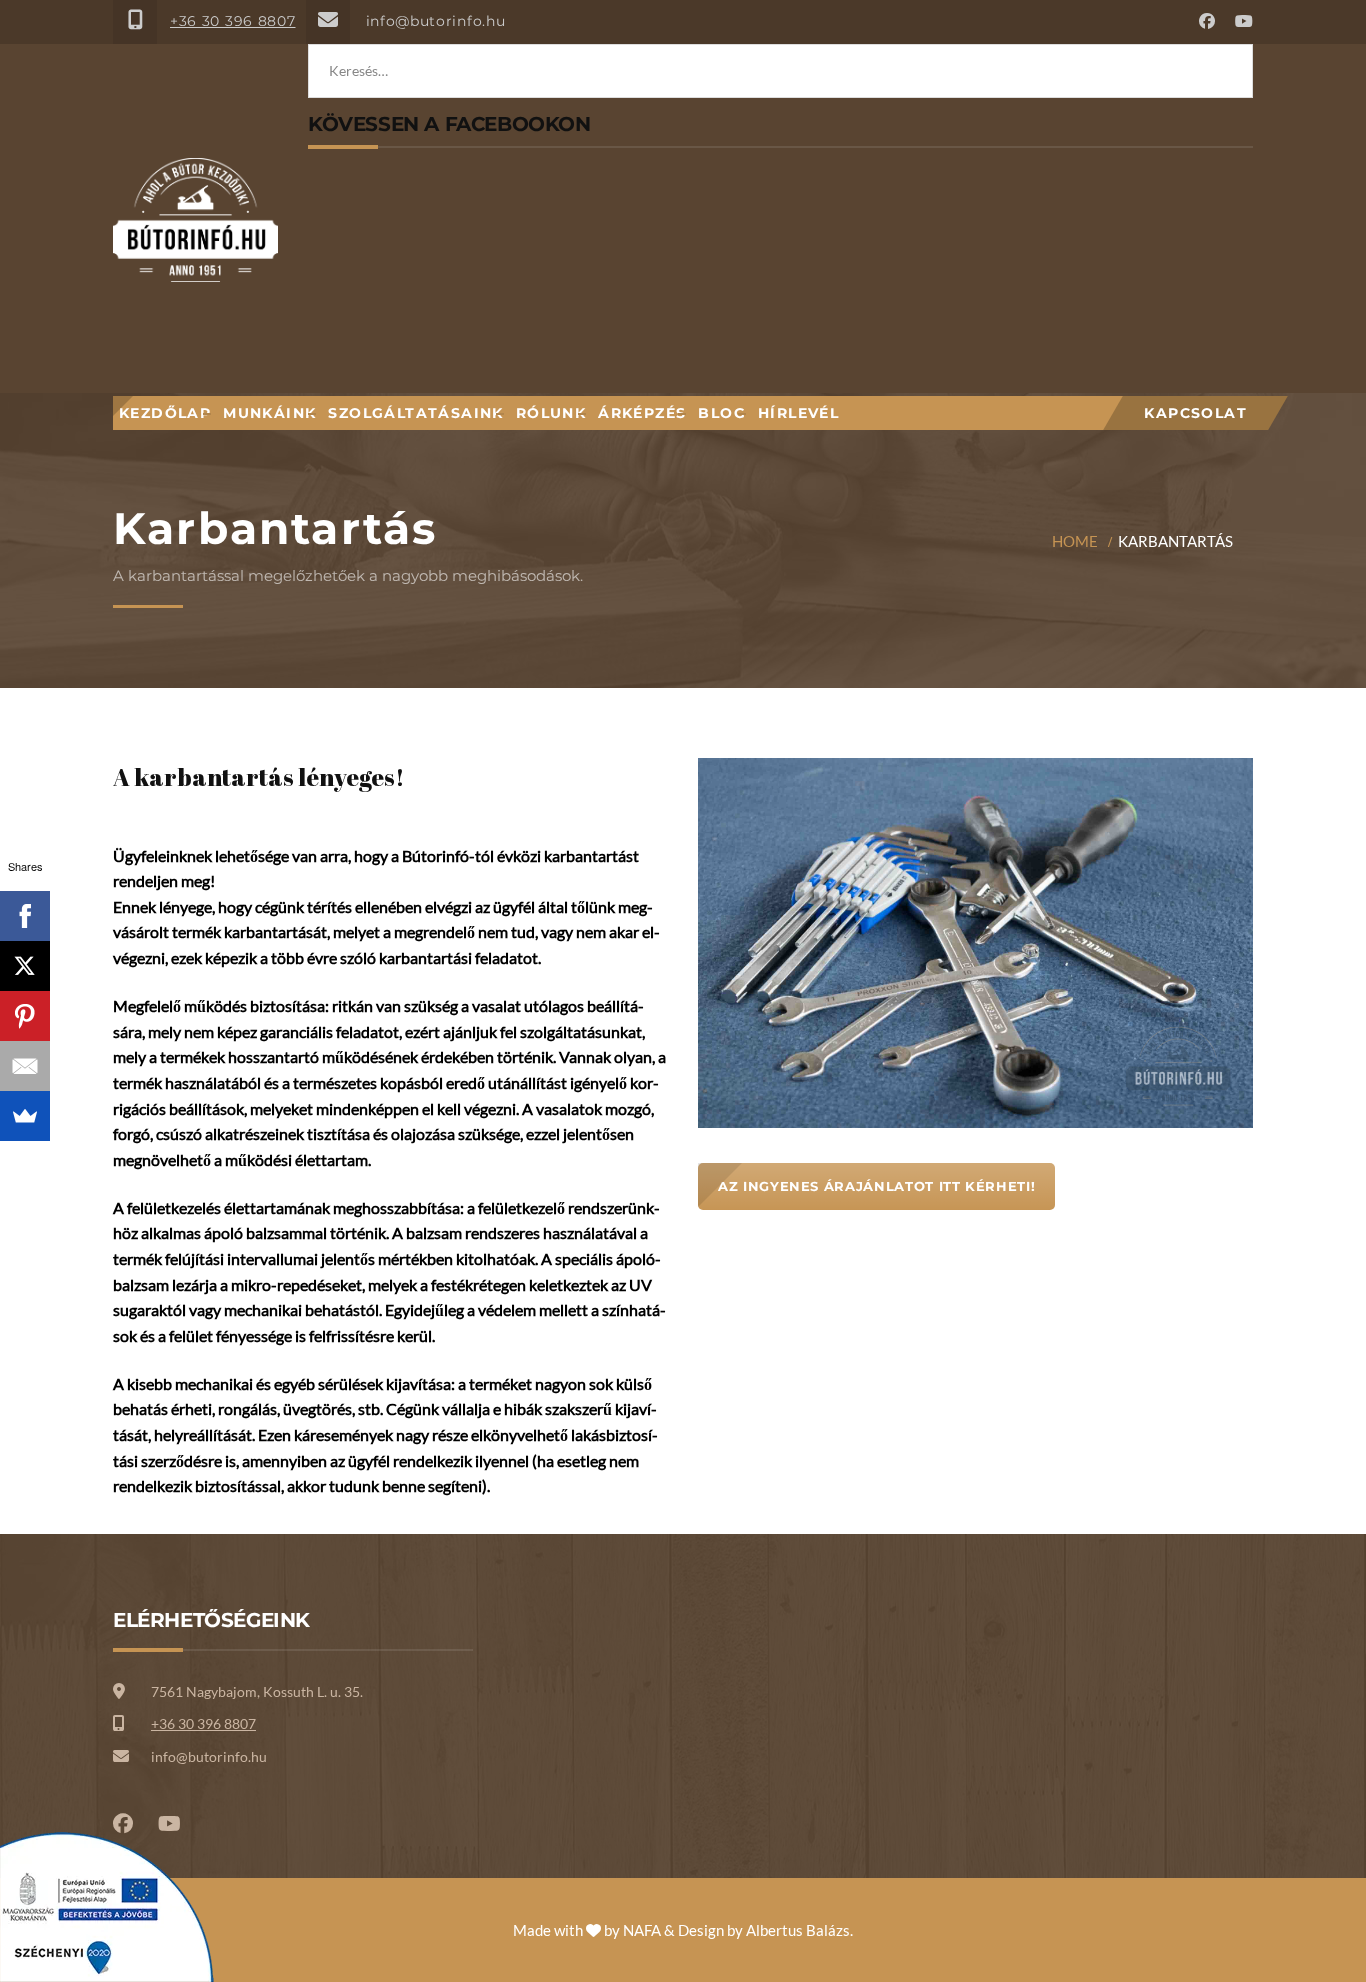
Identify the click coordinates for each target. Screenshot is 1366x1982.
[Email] (25, 1066)
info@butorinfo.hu (436, 21)
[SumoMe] (25, 1116)
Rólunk (551, 413)
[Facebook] (25, 916)
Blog (722, 413)
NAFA (642, 1930)
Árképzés (642, 413)
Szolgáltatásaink (415, 413)
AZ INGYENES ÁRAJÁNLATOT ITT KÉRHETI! (876, 1186)
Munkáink (269, 413)
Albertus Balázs (798, 1930)
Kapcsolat (1195, 413)
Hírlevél (798, 413)
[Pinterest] (25, 1016)
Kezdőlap (165, 413)
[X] (25, 966)
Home (1075, 541)
